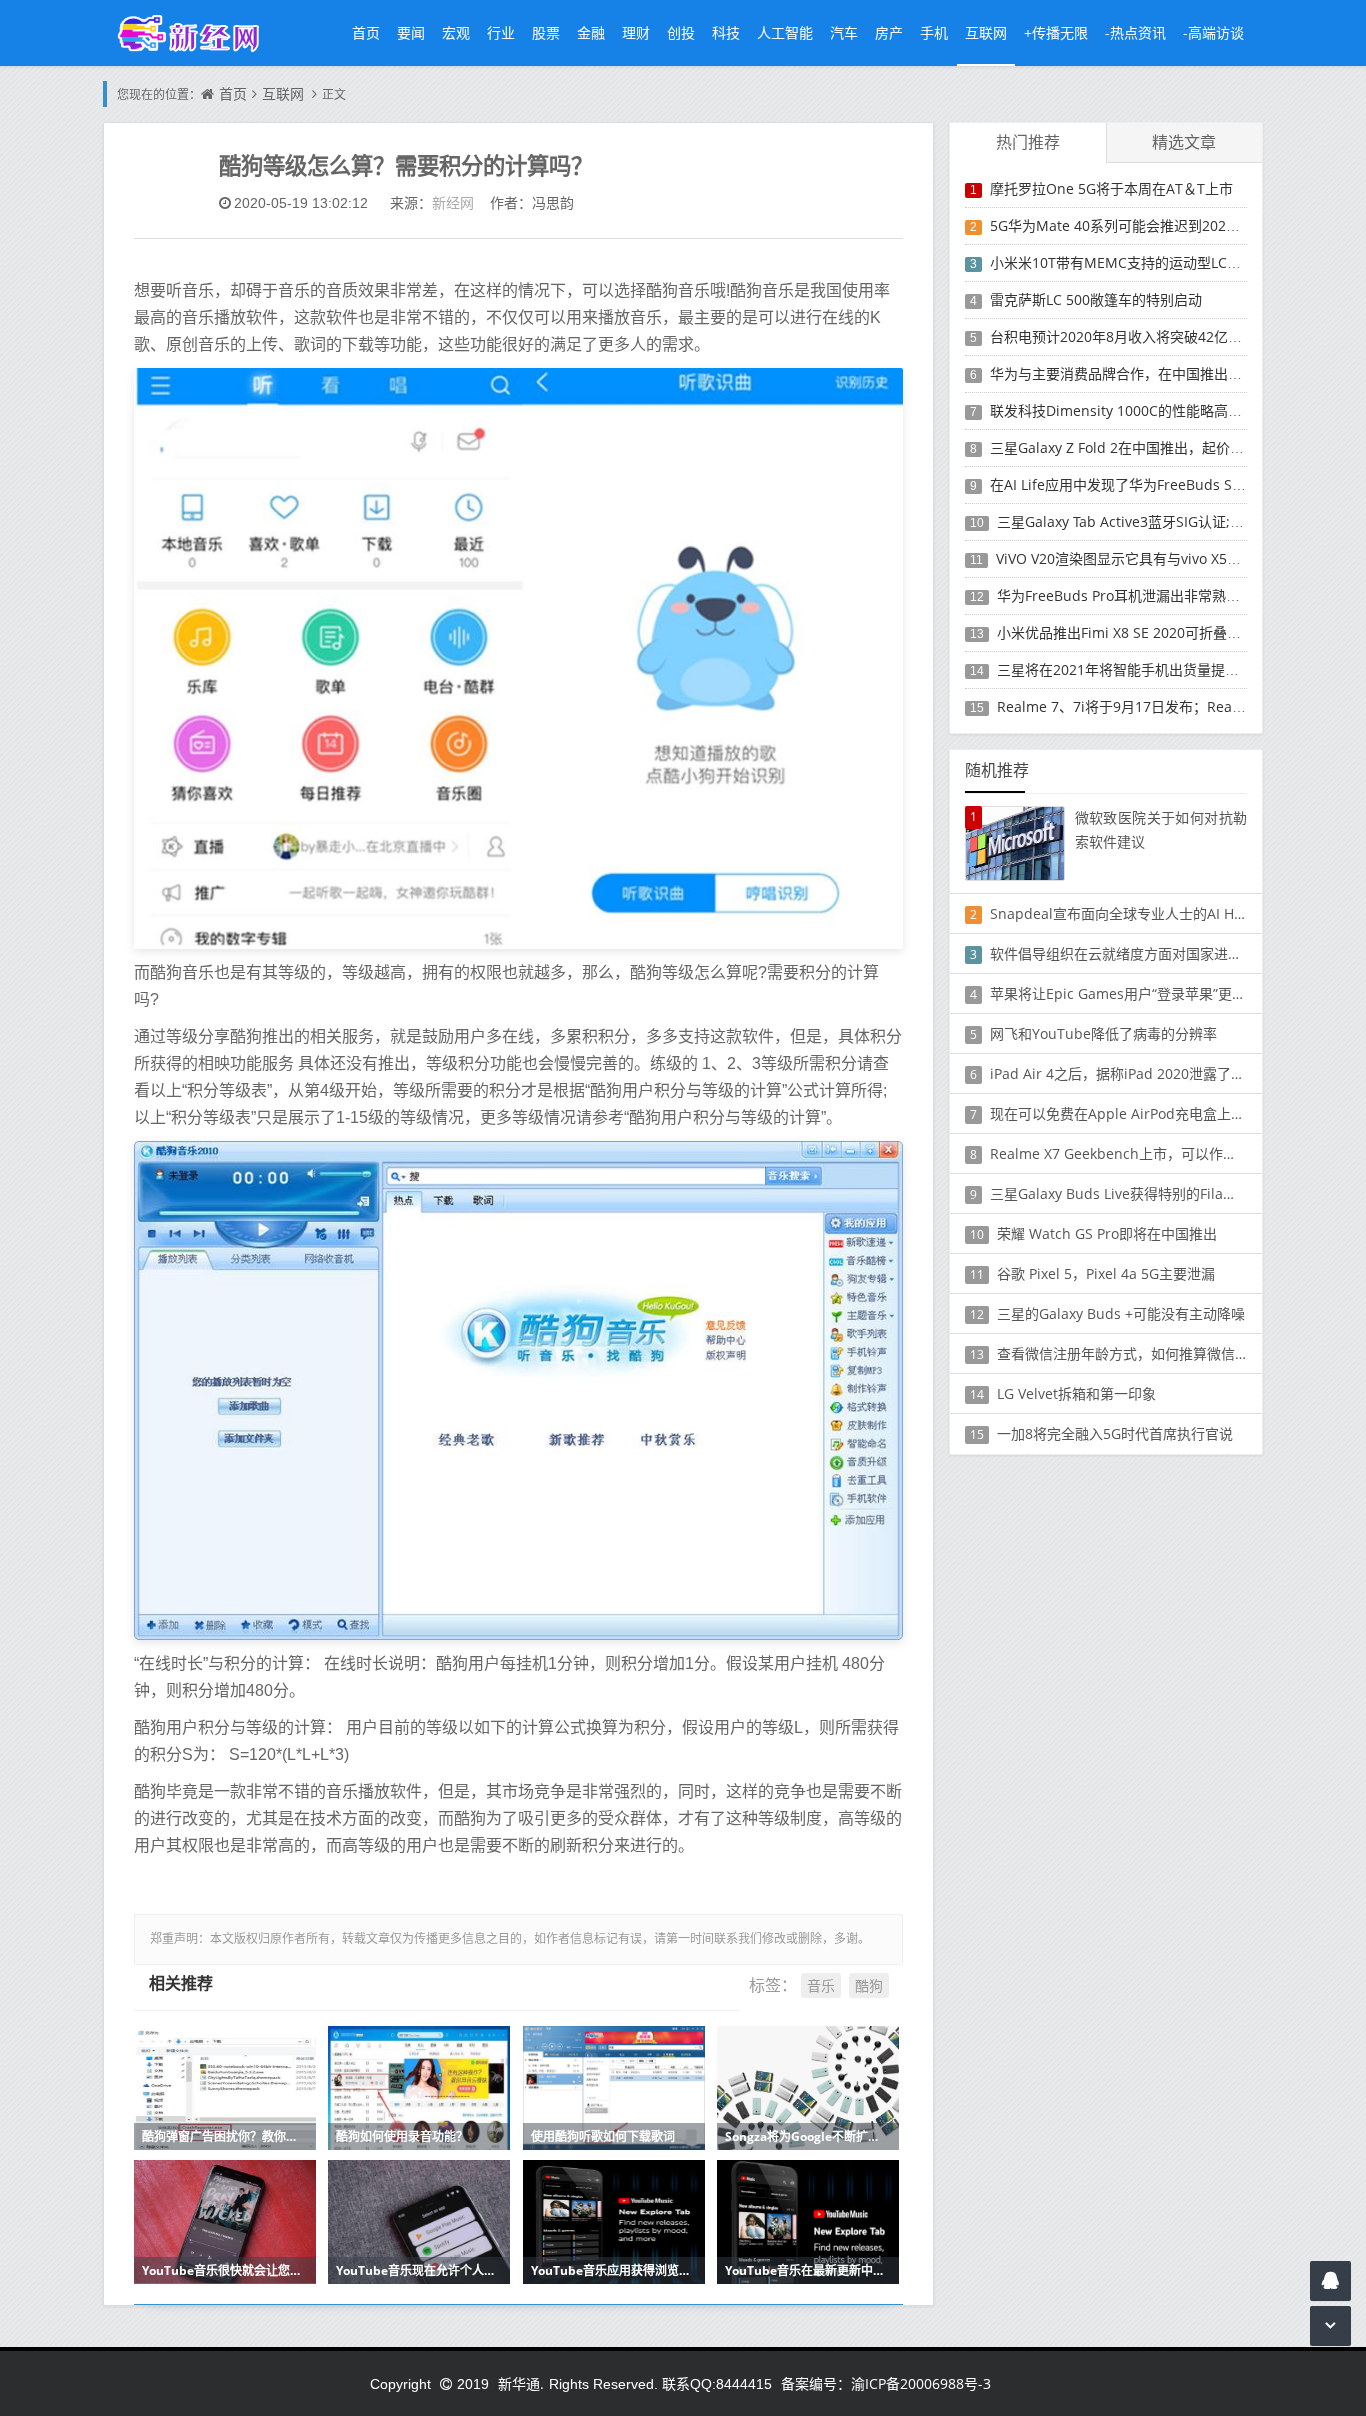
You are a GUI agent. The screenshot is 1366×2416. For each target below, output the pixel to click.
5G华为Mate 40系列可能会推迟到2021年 (1119, 225)
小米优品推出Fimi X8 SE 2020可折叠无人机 (1133, 632)
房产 (889, 32)
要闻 (411, 32)
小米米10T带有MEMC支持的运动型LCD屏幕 (1127, 262)
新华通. (521, 2383)
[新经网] (199, 32)
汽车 (844, 32)
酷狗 (869, 1985)
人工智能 (785, 32)
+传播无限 (1056, 32)
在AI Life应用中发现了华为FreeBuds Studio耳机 (1142, 484)
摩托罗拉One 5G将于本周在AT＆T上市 (1111, 188)
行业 (501, 32)
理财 (636, 32)
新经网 (453, 202)
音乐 (821, 1985)
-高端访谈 (1213, 32)
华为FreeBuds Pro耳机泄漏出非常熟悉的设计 (1139, 595)
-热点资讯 (1135, 32)
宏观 (456, 32)
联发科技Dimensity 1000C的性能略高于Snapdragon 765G (1176, 410)
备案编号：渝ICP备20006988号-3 (886, 2383)
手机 (934, 32)
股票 (546, 32)
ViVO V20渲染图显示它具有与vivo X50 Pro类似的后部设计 (1177, 558)
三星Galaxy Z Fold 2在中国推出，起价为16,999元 (1145, 447)
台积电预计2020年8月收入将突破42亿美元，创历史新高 (1165, 336)
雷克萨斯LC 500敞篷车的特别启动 (1096, 299)
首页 (366, 32)
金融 (591, 32)
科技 (726, 32)
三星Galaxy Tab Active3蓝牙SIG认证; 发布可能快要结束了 (1178, 521)
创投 (681, 32)
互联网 (986, 32)
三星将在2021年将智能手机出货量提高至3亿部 (1143, 669)
